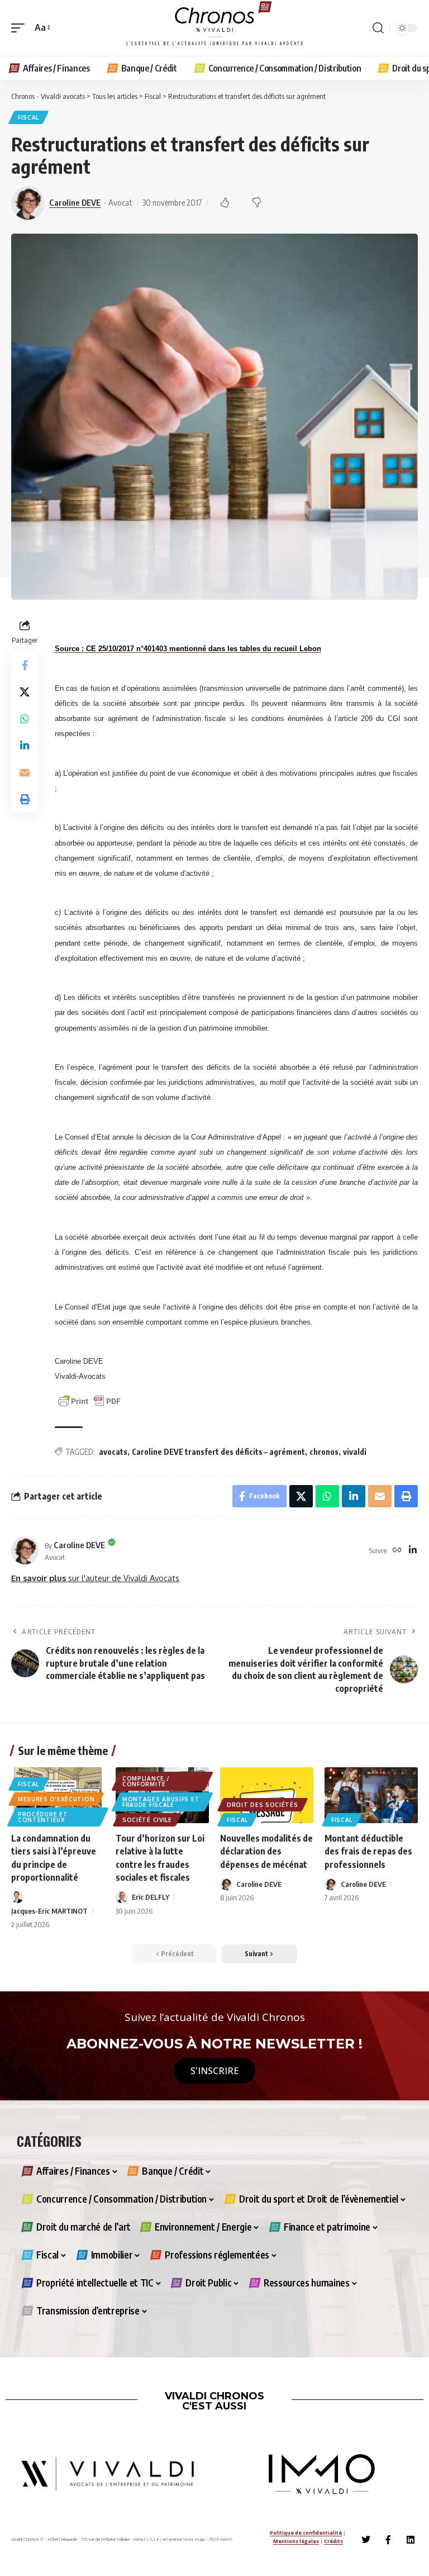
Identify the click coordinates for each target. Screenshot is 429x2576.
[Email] (25, 772)
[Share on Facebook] (25, 665)
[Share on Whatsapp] (25, 719)
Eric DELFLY (151, 1897)
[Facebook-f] (388, 2540)
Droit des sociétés (263, 1805)
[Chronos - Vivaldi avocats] (214, 28)
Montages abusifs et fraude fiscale (161, 1802)
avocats (113, 1452)
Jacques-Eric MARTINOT (49, 1911)
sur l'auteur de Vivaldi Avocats (95, 1578)
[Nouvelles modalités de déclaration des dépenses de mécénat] (267, 1795)
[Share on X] (25, 692)
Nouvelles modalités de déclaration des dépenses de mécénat (266, 1851)
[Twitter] (366, 2540)
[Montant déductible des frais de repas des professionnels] (371, 1795)
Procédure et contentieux (43, 1817)
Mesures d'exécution (56, 1799)
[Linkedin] (411, 2540)
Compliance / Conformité (146, 1781)
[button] (21, 28)
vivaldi (355, 1452)
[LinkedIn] (413, 1551)
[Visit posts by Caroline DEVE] (25, 1550)
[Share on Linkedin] (25, 746)
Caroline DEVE (75, 202)
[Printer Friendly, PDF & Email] (89, 1400)
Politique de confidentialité (306, 2533)
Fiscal (28, 117)
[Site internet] (397, 1551)
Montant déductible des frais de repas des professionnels (368, 1851)
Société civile (147, 1820)
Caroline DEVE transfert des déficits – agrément (218, 1452)
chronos (324, 1452)
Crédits (333, 2541)
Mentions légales (296, 2541)
